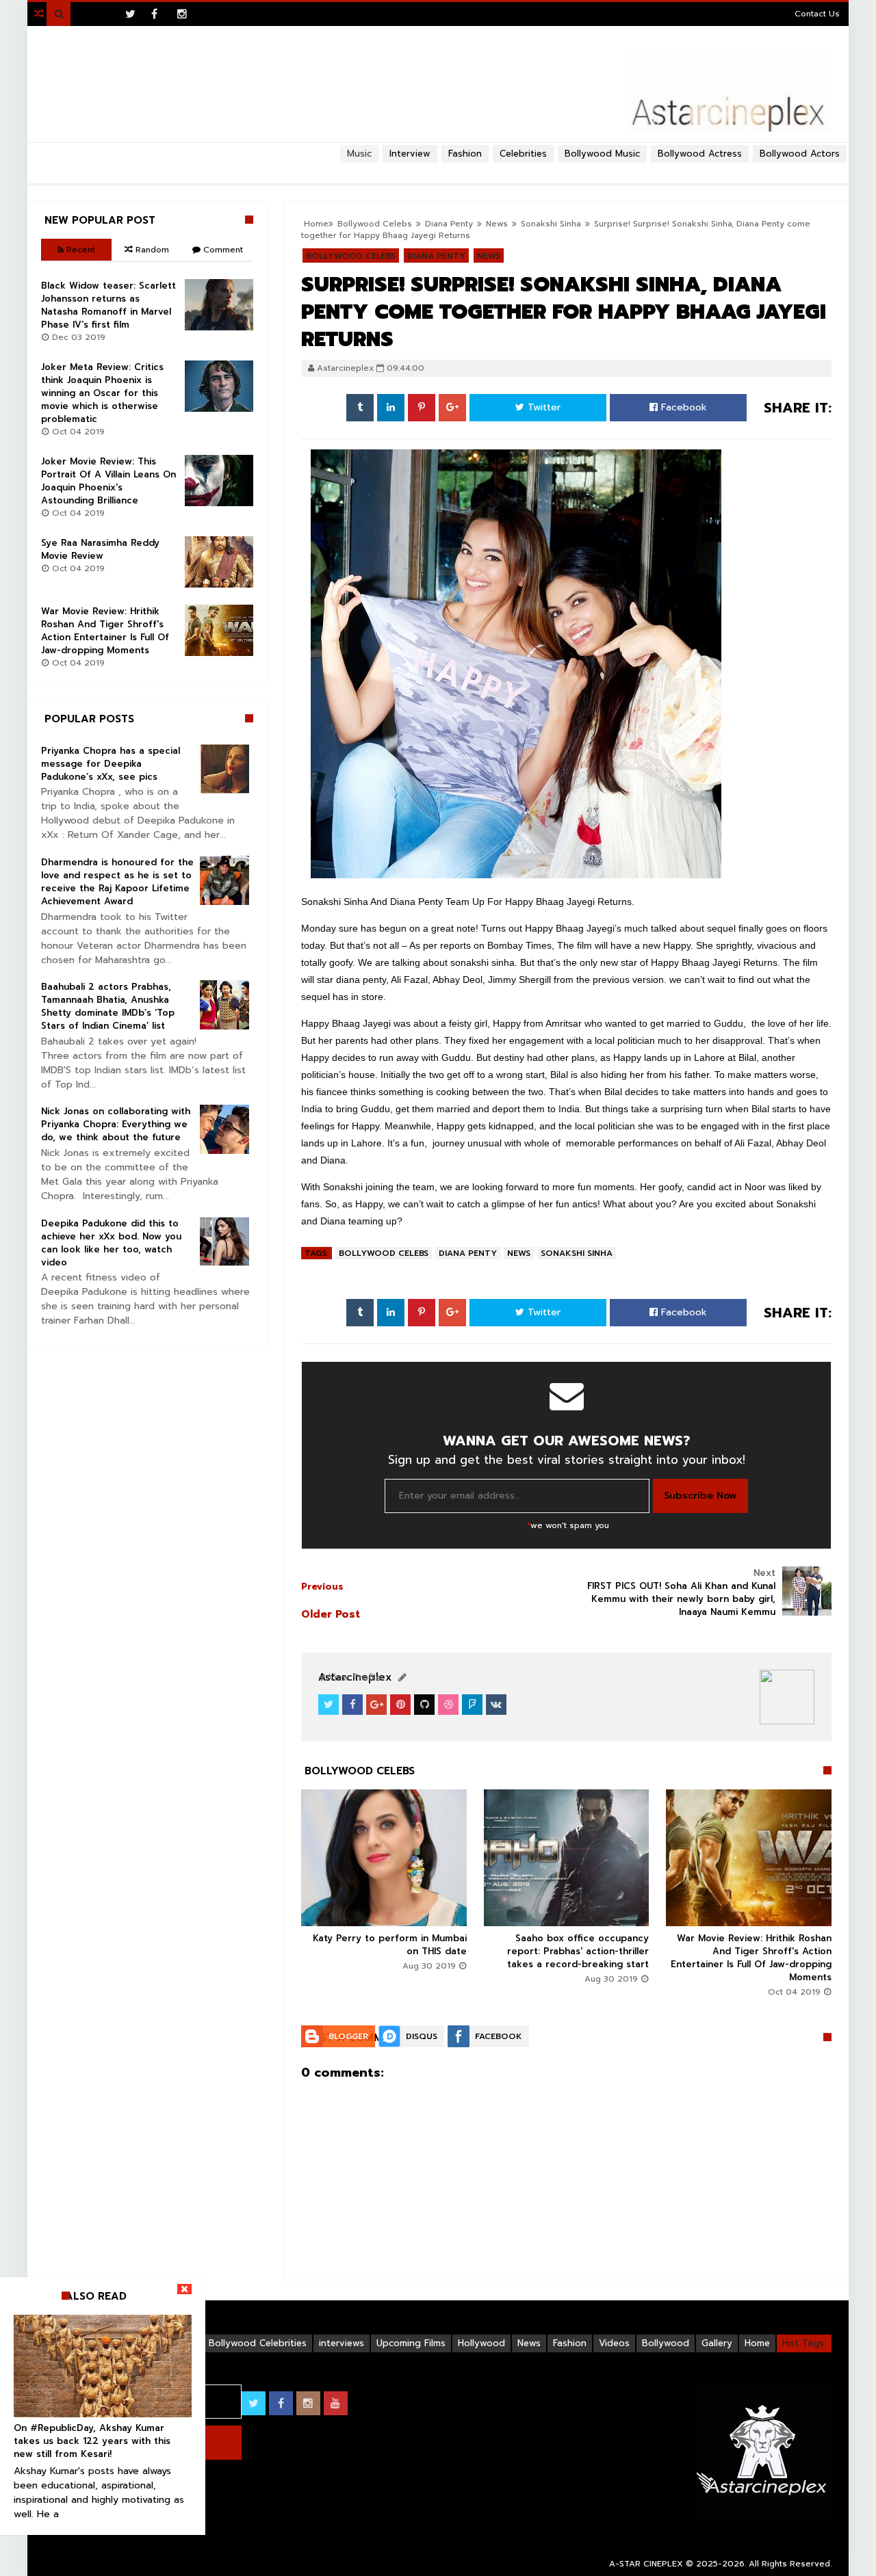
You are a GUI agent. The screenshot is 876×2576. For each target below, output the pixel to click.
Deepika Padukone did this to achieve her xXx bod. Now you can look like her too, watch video (111, 1243)
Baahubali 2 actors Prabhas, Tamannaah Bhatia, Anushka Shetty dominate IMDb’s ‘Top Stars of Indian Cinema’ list (108, 1006)
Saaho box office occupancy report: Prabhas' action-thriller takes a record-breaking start (578, 1951)
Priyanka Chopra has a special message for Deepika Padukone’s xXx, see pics (111, 764)
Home (757, 2343)
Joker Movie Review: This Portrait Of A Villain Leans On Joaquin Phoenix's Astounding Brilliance (108, 481)
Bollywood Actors (800, 154)
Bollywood (666, 2343)
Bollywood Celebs (384, 1253)
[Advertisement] (438, 168)
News (519, 1253)
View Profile (353, 1678)
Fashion (570, 2343)
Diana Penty (468, 1253)
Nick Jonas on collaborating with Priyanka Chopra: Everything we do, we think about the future (116, 1124)
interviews (342, 2343)
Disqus (422, 2036)
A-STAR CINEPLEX (646, 2564)
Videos (614, 2343)
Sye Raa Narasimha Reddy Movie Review (100, 549)
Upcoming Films (411, 2343)
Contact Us (817, 14)
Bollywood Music (602, 154)
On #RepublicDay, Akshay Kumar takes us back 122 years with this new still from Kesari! (92, 2441)
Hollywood (481, 2343)
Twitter (542, 407)
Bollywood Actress (700, 154)
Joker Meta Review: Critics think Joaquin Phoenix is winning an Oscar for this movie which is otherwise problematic (102, 393)
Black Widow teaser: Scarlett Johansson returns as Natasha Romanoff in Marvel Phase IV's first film (108, 305)
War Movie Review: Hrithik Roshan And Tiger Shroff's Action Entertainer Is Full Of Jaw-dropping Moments (751, 1958)
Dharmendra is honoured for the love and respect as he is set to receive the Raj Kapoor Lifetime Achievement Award (117, 882)
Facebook (682, 407)
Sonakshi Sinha (577, 1253)
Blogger (348, 2036)
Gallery (717, 2343)
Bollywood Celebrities (258, 2343)
